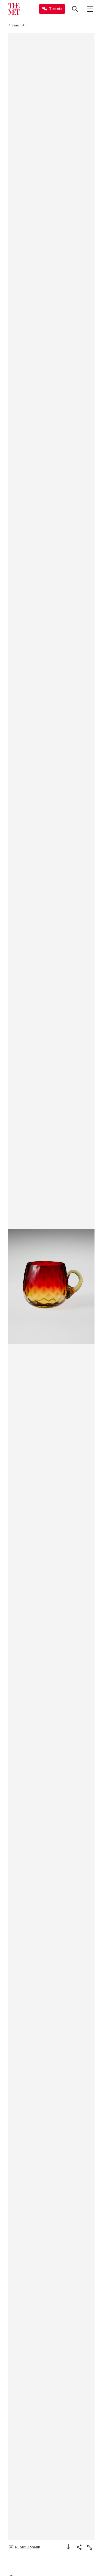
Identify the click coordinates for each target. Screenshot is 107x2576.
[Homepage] (14, 9)
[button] (51, 1287)
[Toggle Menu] (90, 9)
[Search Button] (75, 9)
